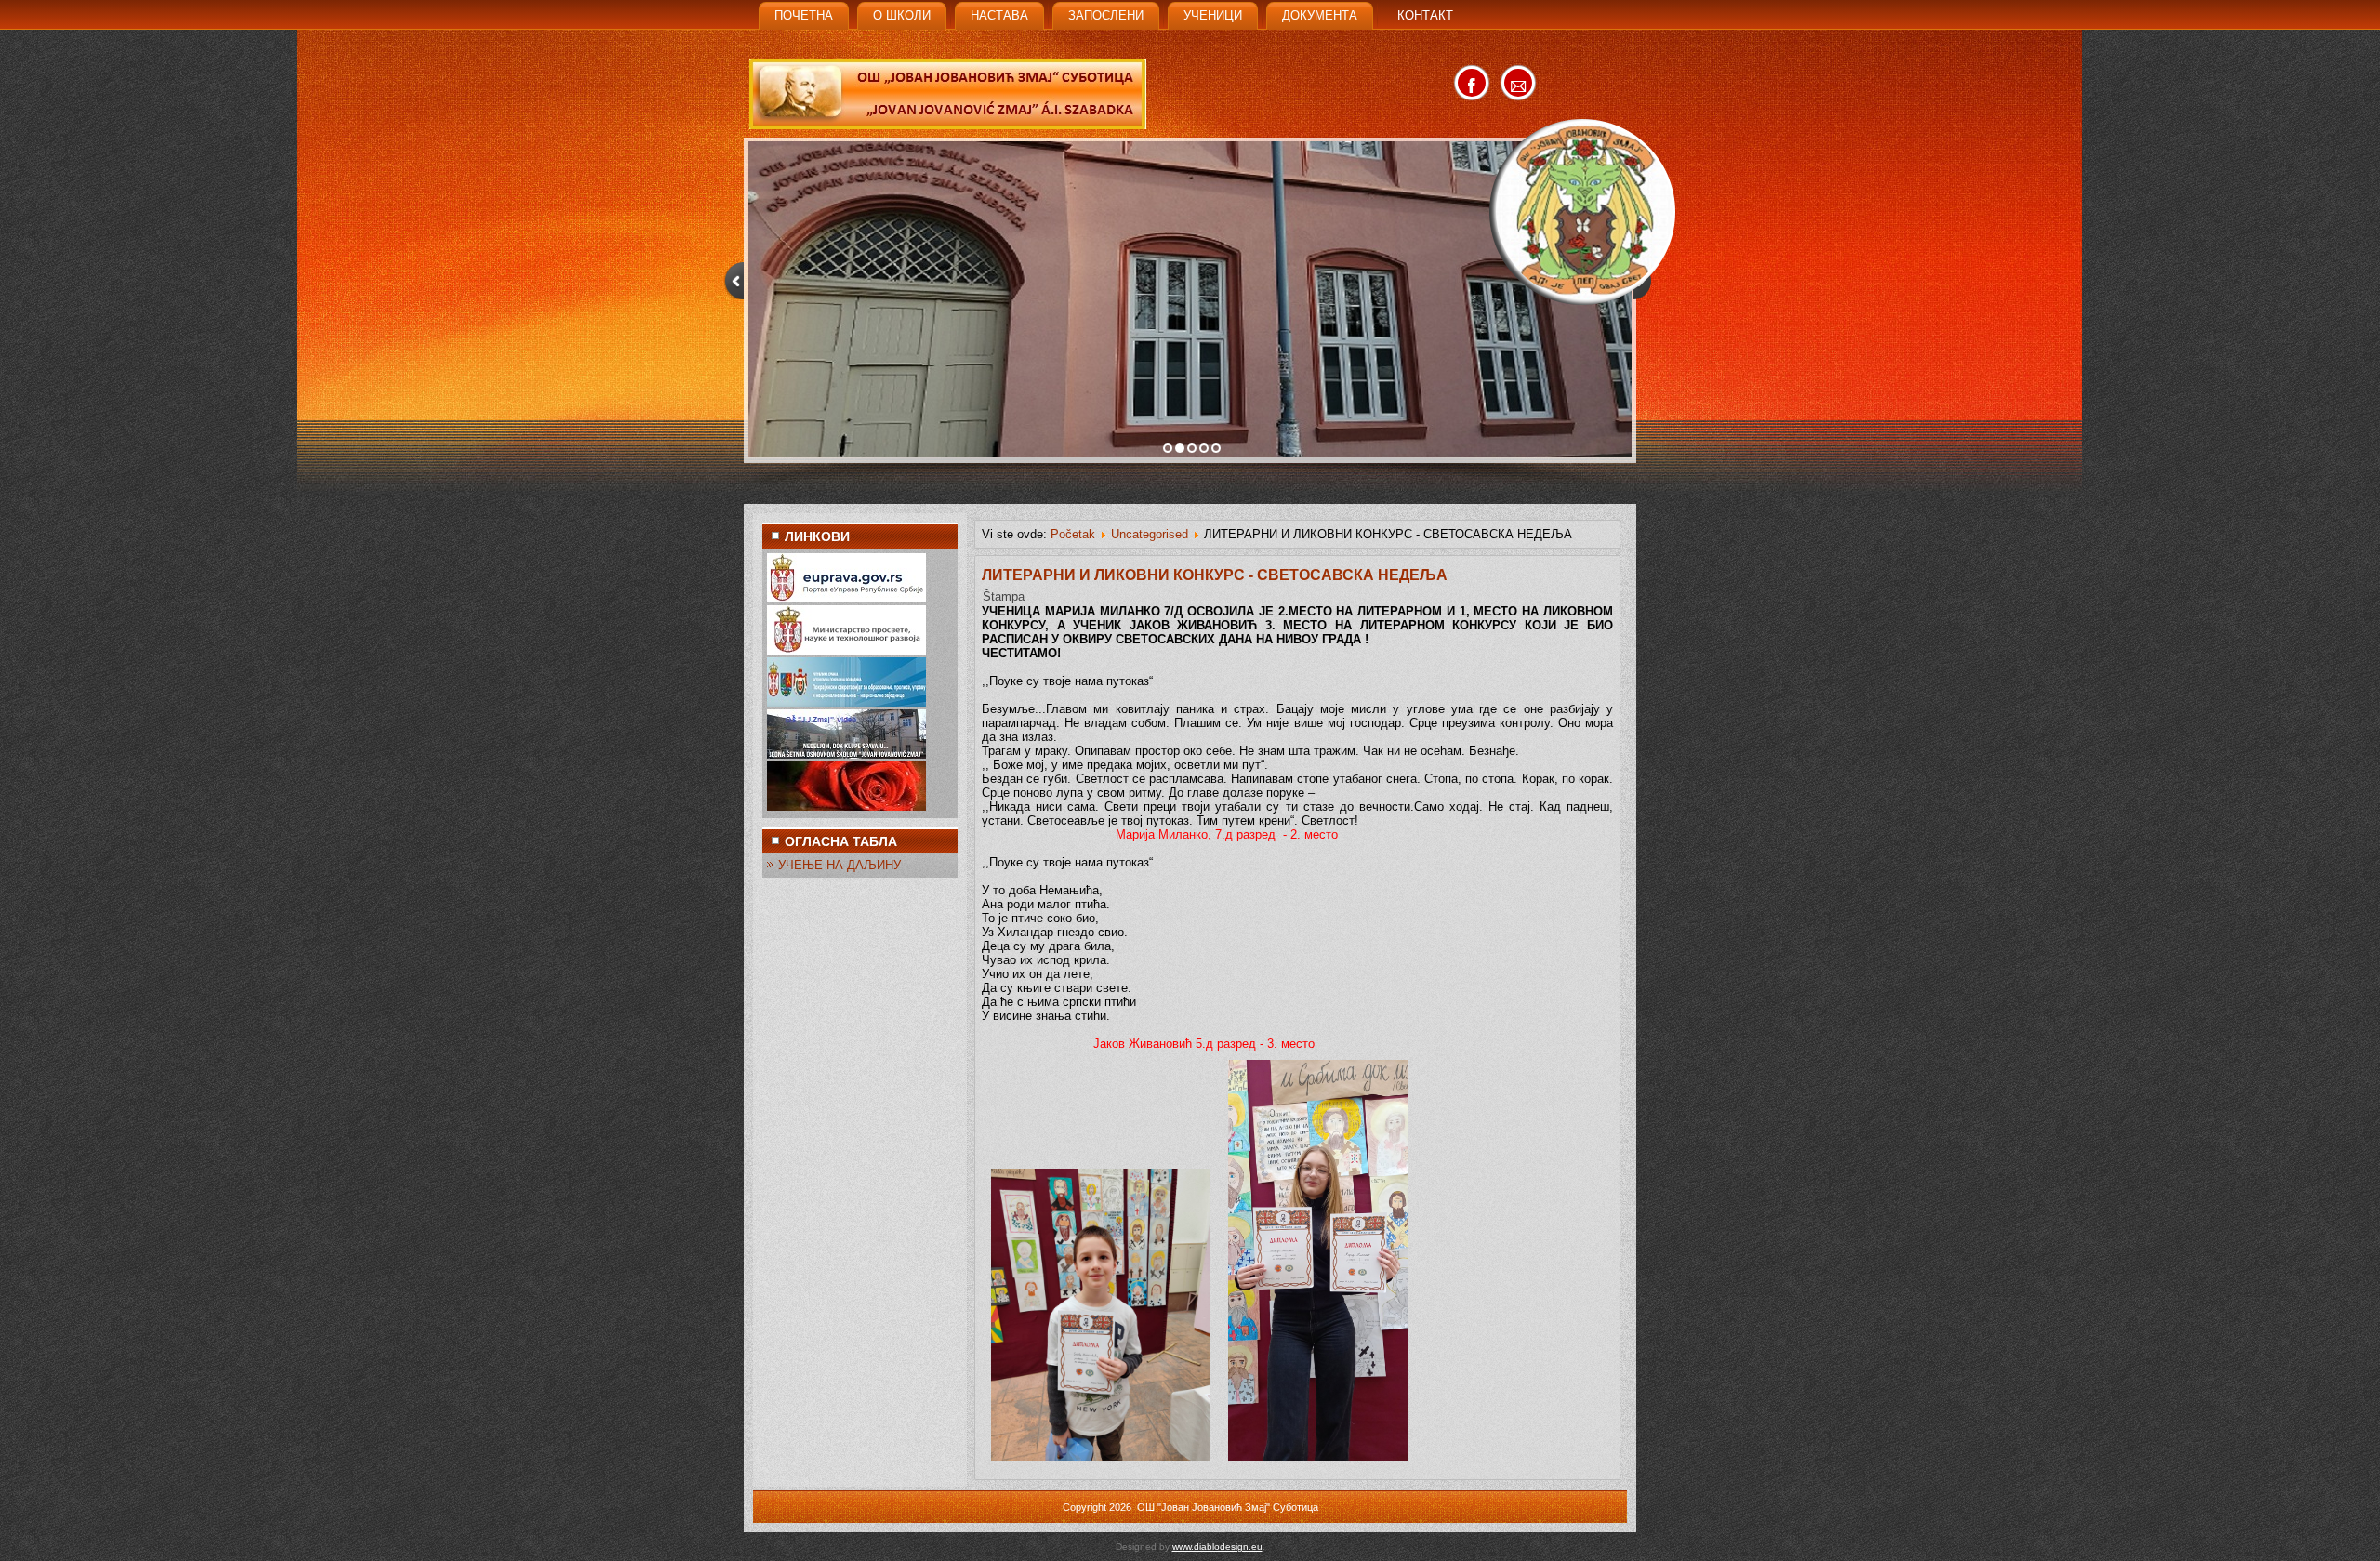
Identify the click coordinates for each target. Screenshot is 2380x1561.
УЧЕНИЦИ (1213, 15)
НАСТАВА (999, 15)
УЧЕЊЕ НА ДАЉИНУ (840, 865)
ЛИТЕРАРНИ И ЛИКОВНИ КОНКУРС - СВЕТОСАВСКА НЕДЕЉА (1215, 575)
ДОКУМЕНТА (1320, 15)
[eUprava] (846, 598)
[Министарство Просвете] (846, 650)
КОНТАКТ (1425, 15)
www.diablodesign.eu (1217, 1547)
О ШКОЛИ (902, 15)
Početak (1073, 534)
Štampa (1004, 596)
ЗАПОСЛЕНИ (1106, 15)
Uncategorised (1150, 534)
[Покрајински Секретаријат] (846, 702)
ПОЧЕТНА (804, 15)
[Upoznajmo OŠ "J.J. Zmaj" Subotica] (846, 754)
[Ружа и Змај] (846, 807)
